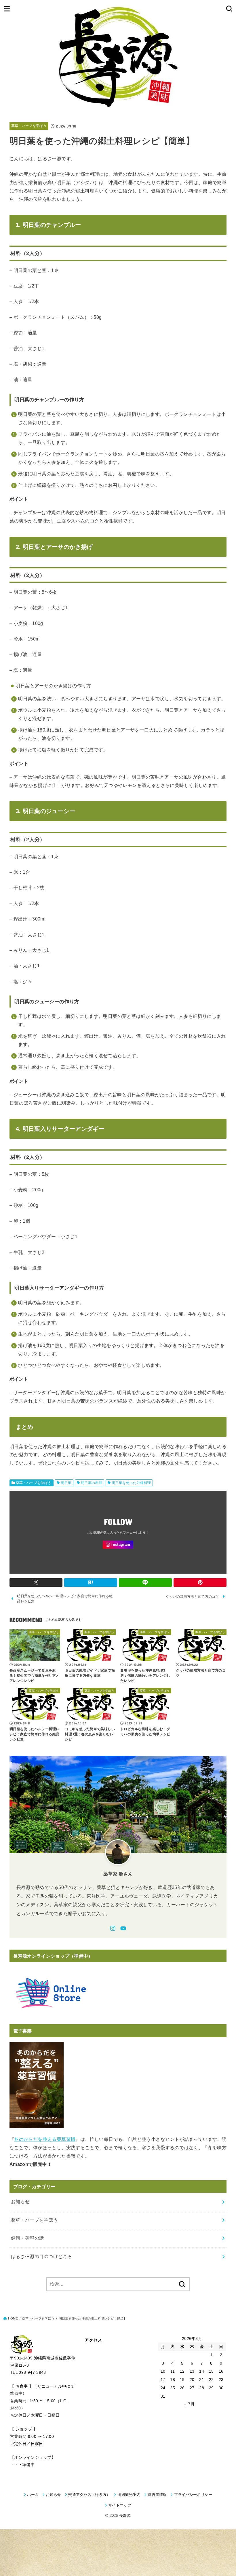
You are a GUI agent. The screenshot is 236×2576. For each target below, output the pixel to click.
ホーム (33, 2495)
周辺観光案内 (129, 2495)
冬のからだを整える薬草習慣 (45, 2139)
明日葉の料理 (92, 1483)
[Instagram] (118, 1545)
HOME (13, 2318)
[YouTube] (123, 1928)
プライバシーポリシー (193, 2495)
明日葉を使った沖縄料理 (131, 1483)
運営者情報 (157, 2495)
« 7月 (190, 2404)
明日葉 (66, 1483)
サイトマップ (120, 2505)
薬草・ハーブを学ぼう (29, 126)
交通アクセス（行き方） (89, 2495)
